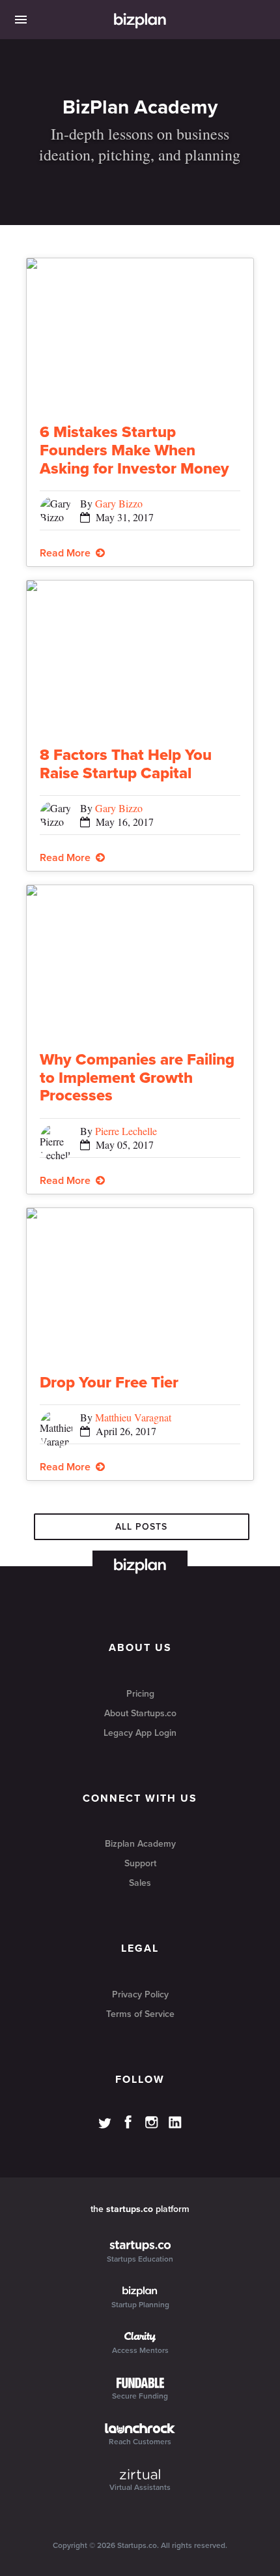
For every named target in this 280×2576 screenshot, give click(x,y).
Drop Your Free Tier (109, 1383)
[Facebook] (128, 2122)
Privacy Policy (140, 1994)
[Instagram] (152, 2123)
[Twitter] (105, 2125)
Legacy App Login (140, 1733)
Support (140, 1863)
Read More (68, 553)
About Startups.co (140, 1713)
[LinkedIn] (175, 2123)
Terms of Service (140, 2014)
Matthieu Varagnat (133, 1417)
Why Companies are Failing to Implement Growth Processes (137, 1078)
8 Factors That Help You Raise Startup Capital (126, 764)
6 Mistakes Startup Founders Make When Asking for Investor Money (134, 450)
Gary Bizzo (119, 503)
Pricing (140, 1694)
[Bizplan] (140, 22)
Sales (140, 1883)
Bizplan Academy (140, 1844)
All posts (141, 1527)
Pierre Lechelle (126, 1131)
